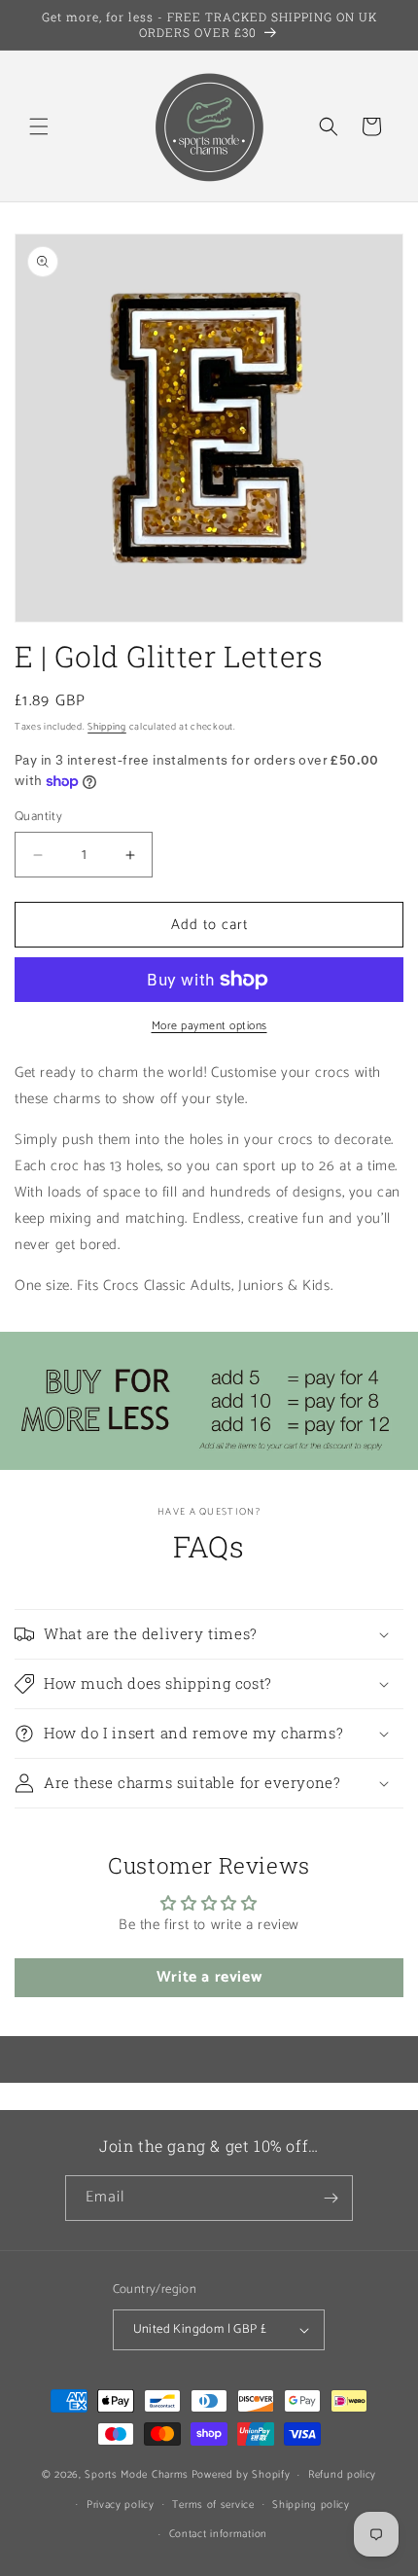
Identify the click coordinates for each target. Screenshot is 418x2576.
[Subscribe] (331, 2198)
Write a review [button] (209, 1977)
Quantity (38, 817)
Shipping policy (311, 2505)
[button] (39, 126)
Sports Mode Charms (137, 2475)
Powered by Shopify (241, 2475)
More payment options (209, 1026)
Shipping (107, 727)
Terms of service (213, 2505)
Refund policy (342, 2475)
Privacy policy (121, 2505)
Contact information (218, 2534)
